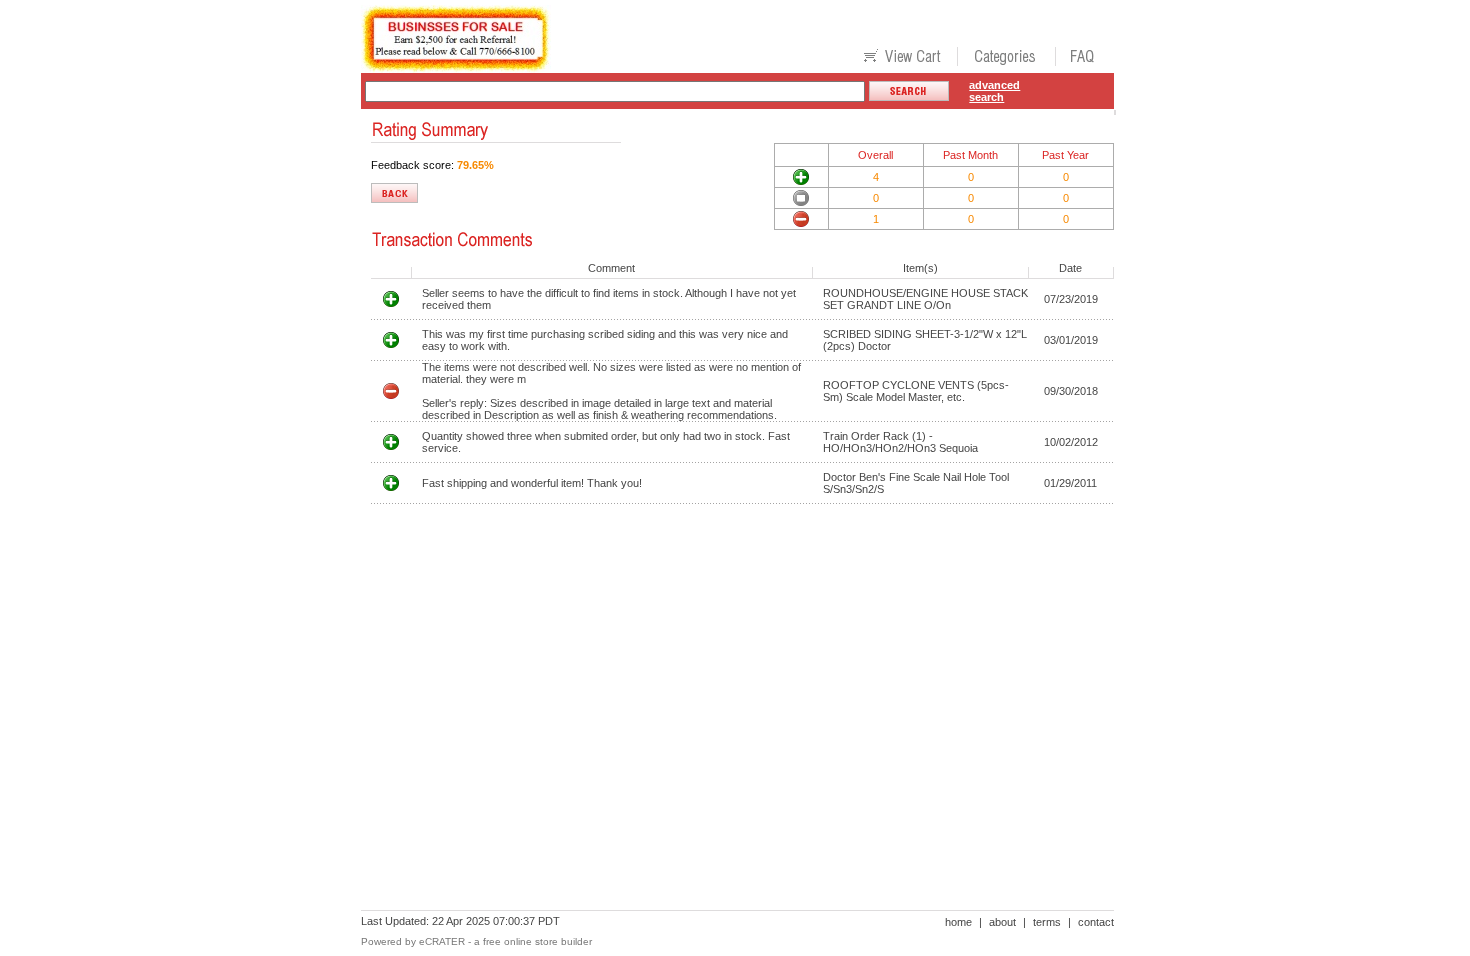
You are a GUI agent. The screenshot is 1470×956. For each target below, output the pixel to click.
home (958, 922)
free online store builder (537, 941)
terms (1047, 922)
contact (1096, 922)
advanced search (994, 91)
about (1002, 922)
